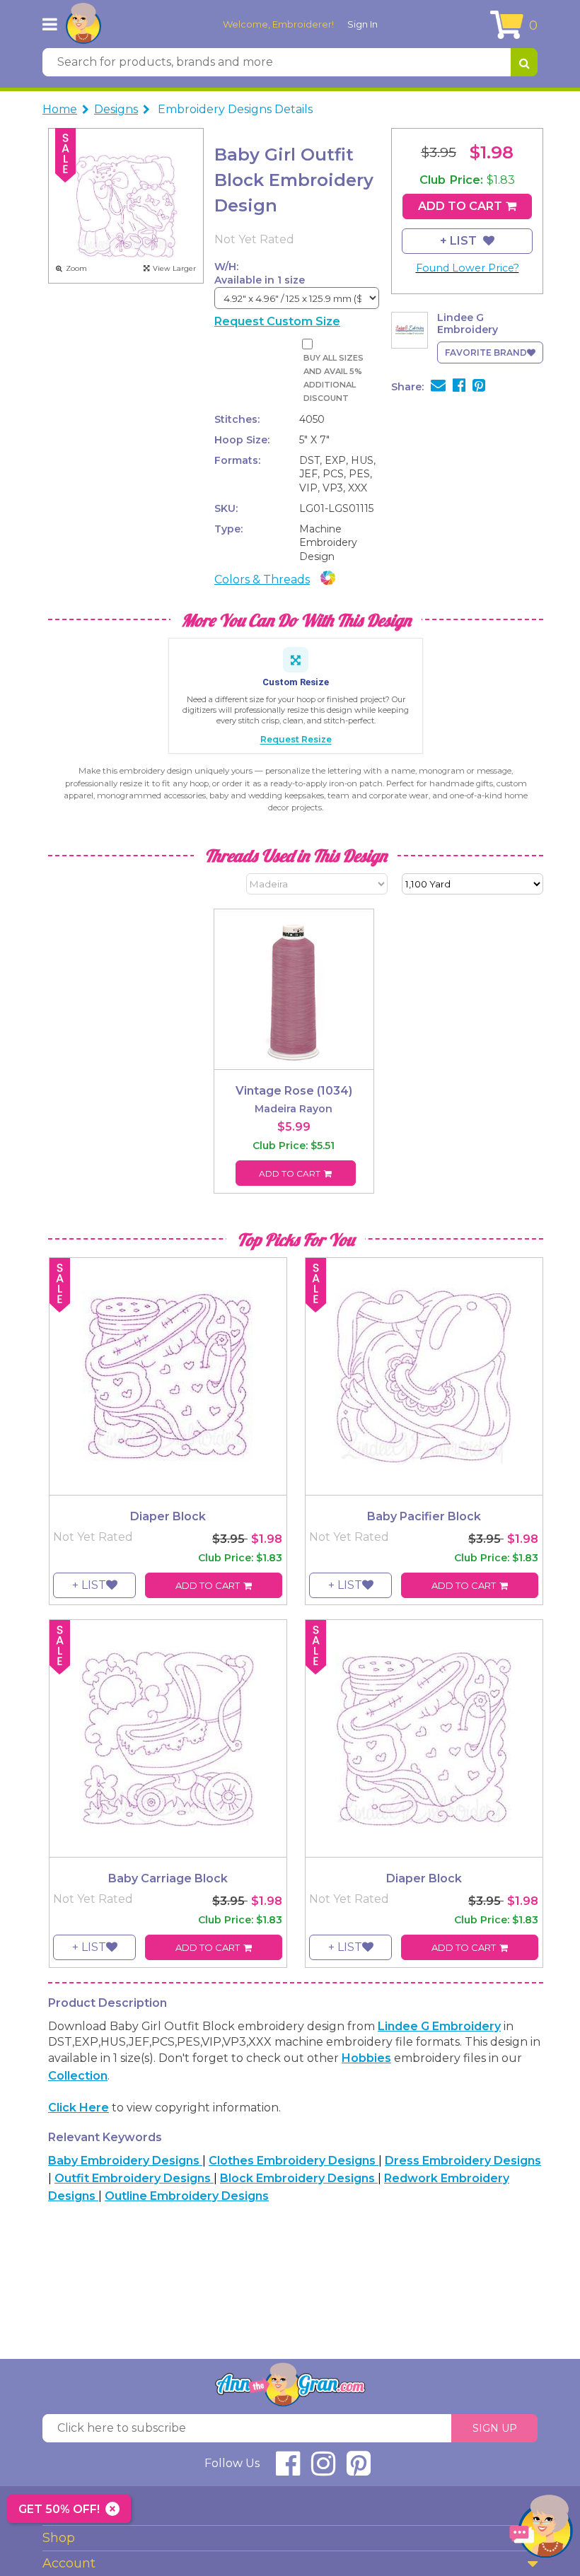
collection (78, 2076)
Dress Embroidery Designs (463, 2161)
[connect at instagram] (323, 2470)
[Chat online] (541, 2530)
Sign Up (495, 2428)
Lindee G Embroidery (439, 2026)
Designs (116, 109)
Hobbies (366, 2058)
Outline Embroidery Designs (187, 2196)
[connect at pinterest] (359, 2470)
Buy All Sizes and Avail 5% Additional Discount (333, 378)
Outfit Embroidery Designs (134, 2178)
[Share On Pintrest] (479, 387)
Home (60, 109)
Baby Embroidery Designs (125, 2161)
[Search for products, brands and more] (524, 62)
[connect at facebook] (288, 2470)
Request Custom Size (277, 321)
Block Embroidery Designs (299, 2178)
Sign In (362, 24)
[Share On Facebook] (459, 387)
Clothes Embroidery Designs (294, 2161)
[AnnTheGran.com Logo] (83, 24)
